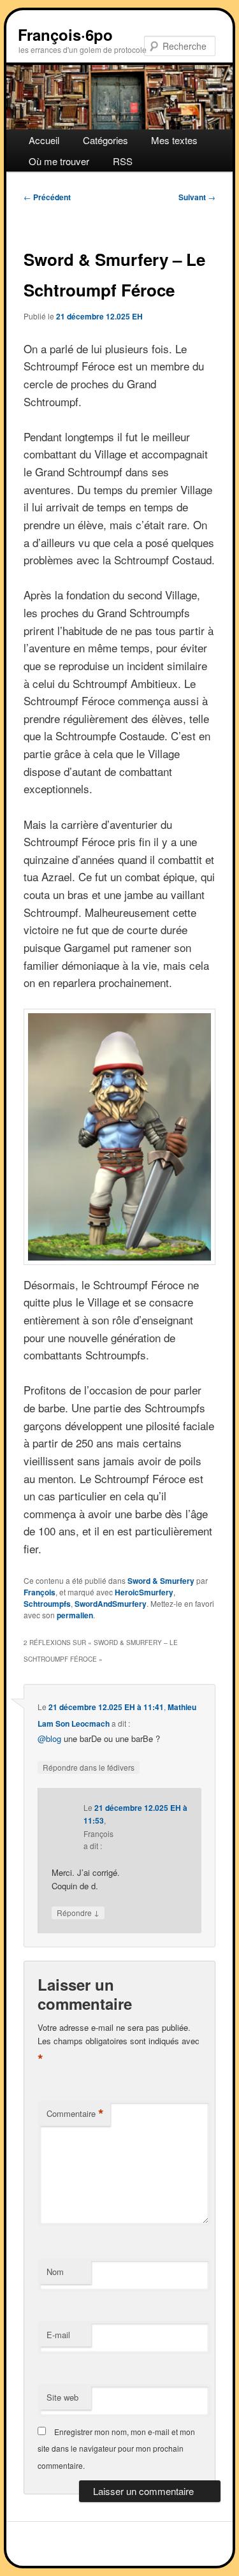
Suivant (197, 197)
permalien (75, 1615)
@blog (49, 1738)
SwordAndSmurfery (111, 1604)
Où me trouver (59, 161)
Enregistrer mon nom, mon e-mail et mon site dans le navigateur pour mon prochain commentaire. (116, 2448)
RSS (123, 161)
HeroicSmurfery (144, 1592)
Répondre (78, 1912)
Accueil (44, 140)
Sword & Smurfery (161, 1581)
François (40, 1592)
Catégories (105, 140)
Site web (62, 2397)
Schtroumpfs (47, 1604)
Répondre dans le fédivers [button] (89, 1767)
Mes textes (174, 140)
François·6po (65, 34)
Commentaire (75, 2114)
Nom (55, 2272)
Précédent (47, 197)
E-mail (58, 2335)
